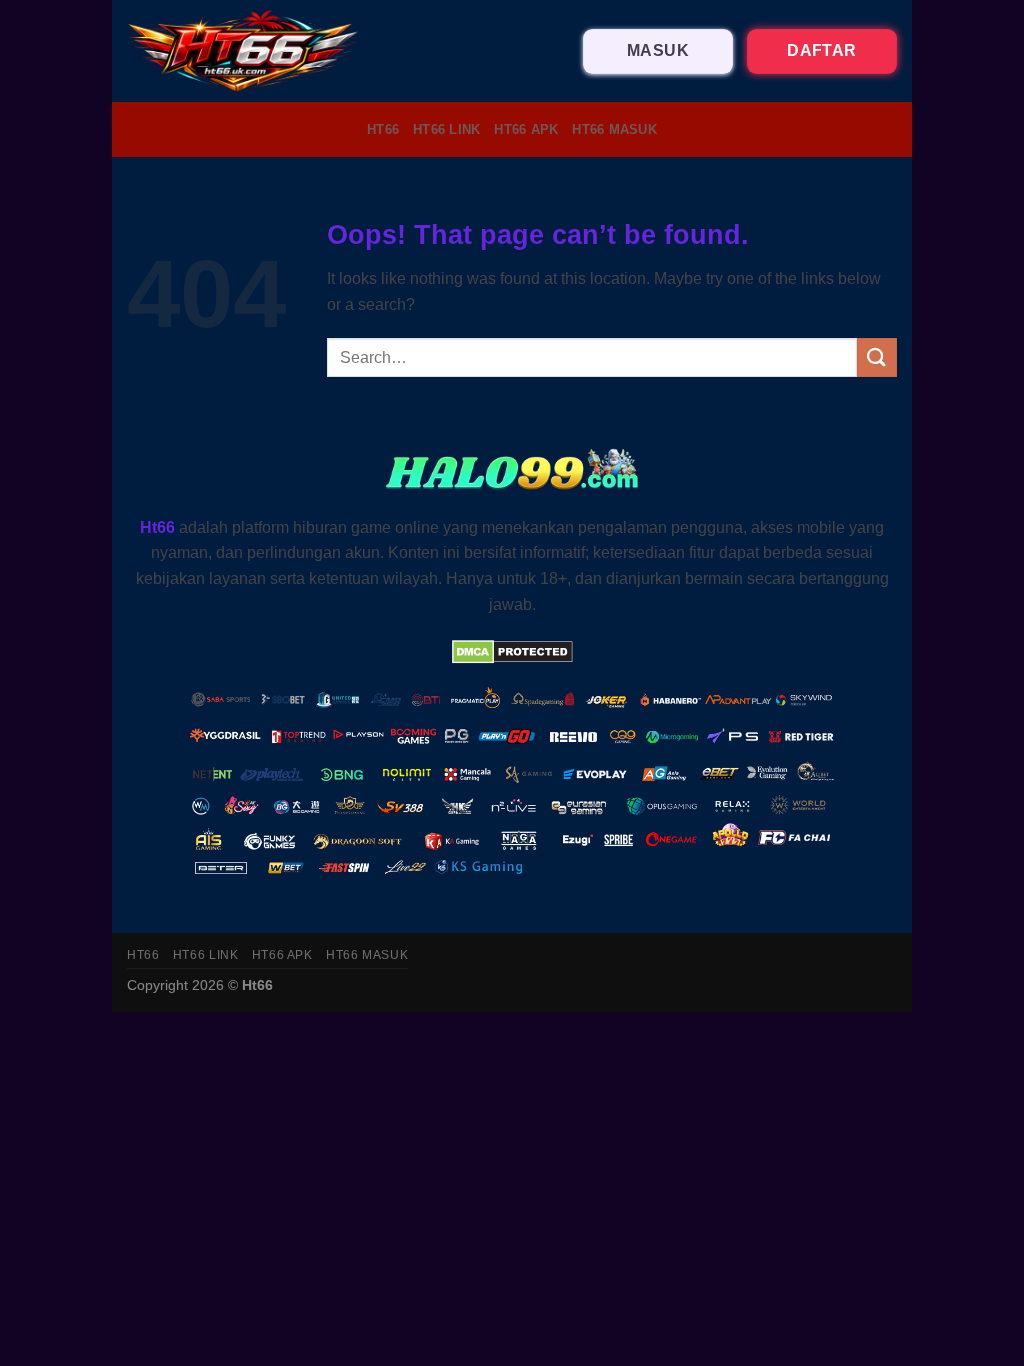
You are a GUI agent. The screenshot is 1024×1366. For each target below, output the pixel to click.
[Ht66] (244, 51)
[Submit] (877, 357)
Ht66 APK (526, 129)
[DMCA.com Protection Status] (512, 650)
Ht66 (383, 129)
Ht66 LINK (446, 129)
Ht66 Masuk (614, 129)
